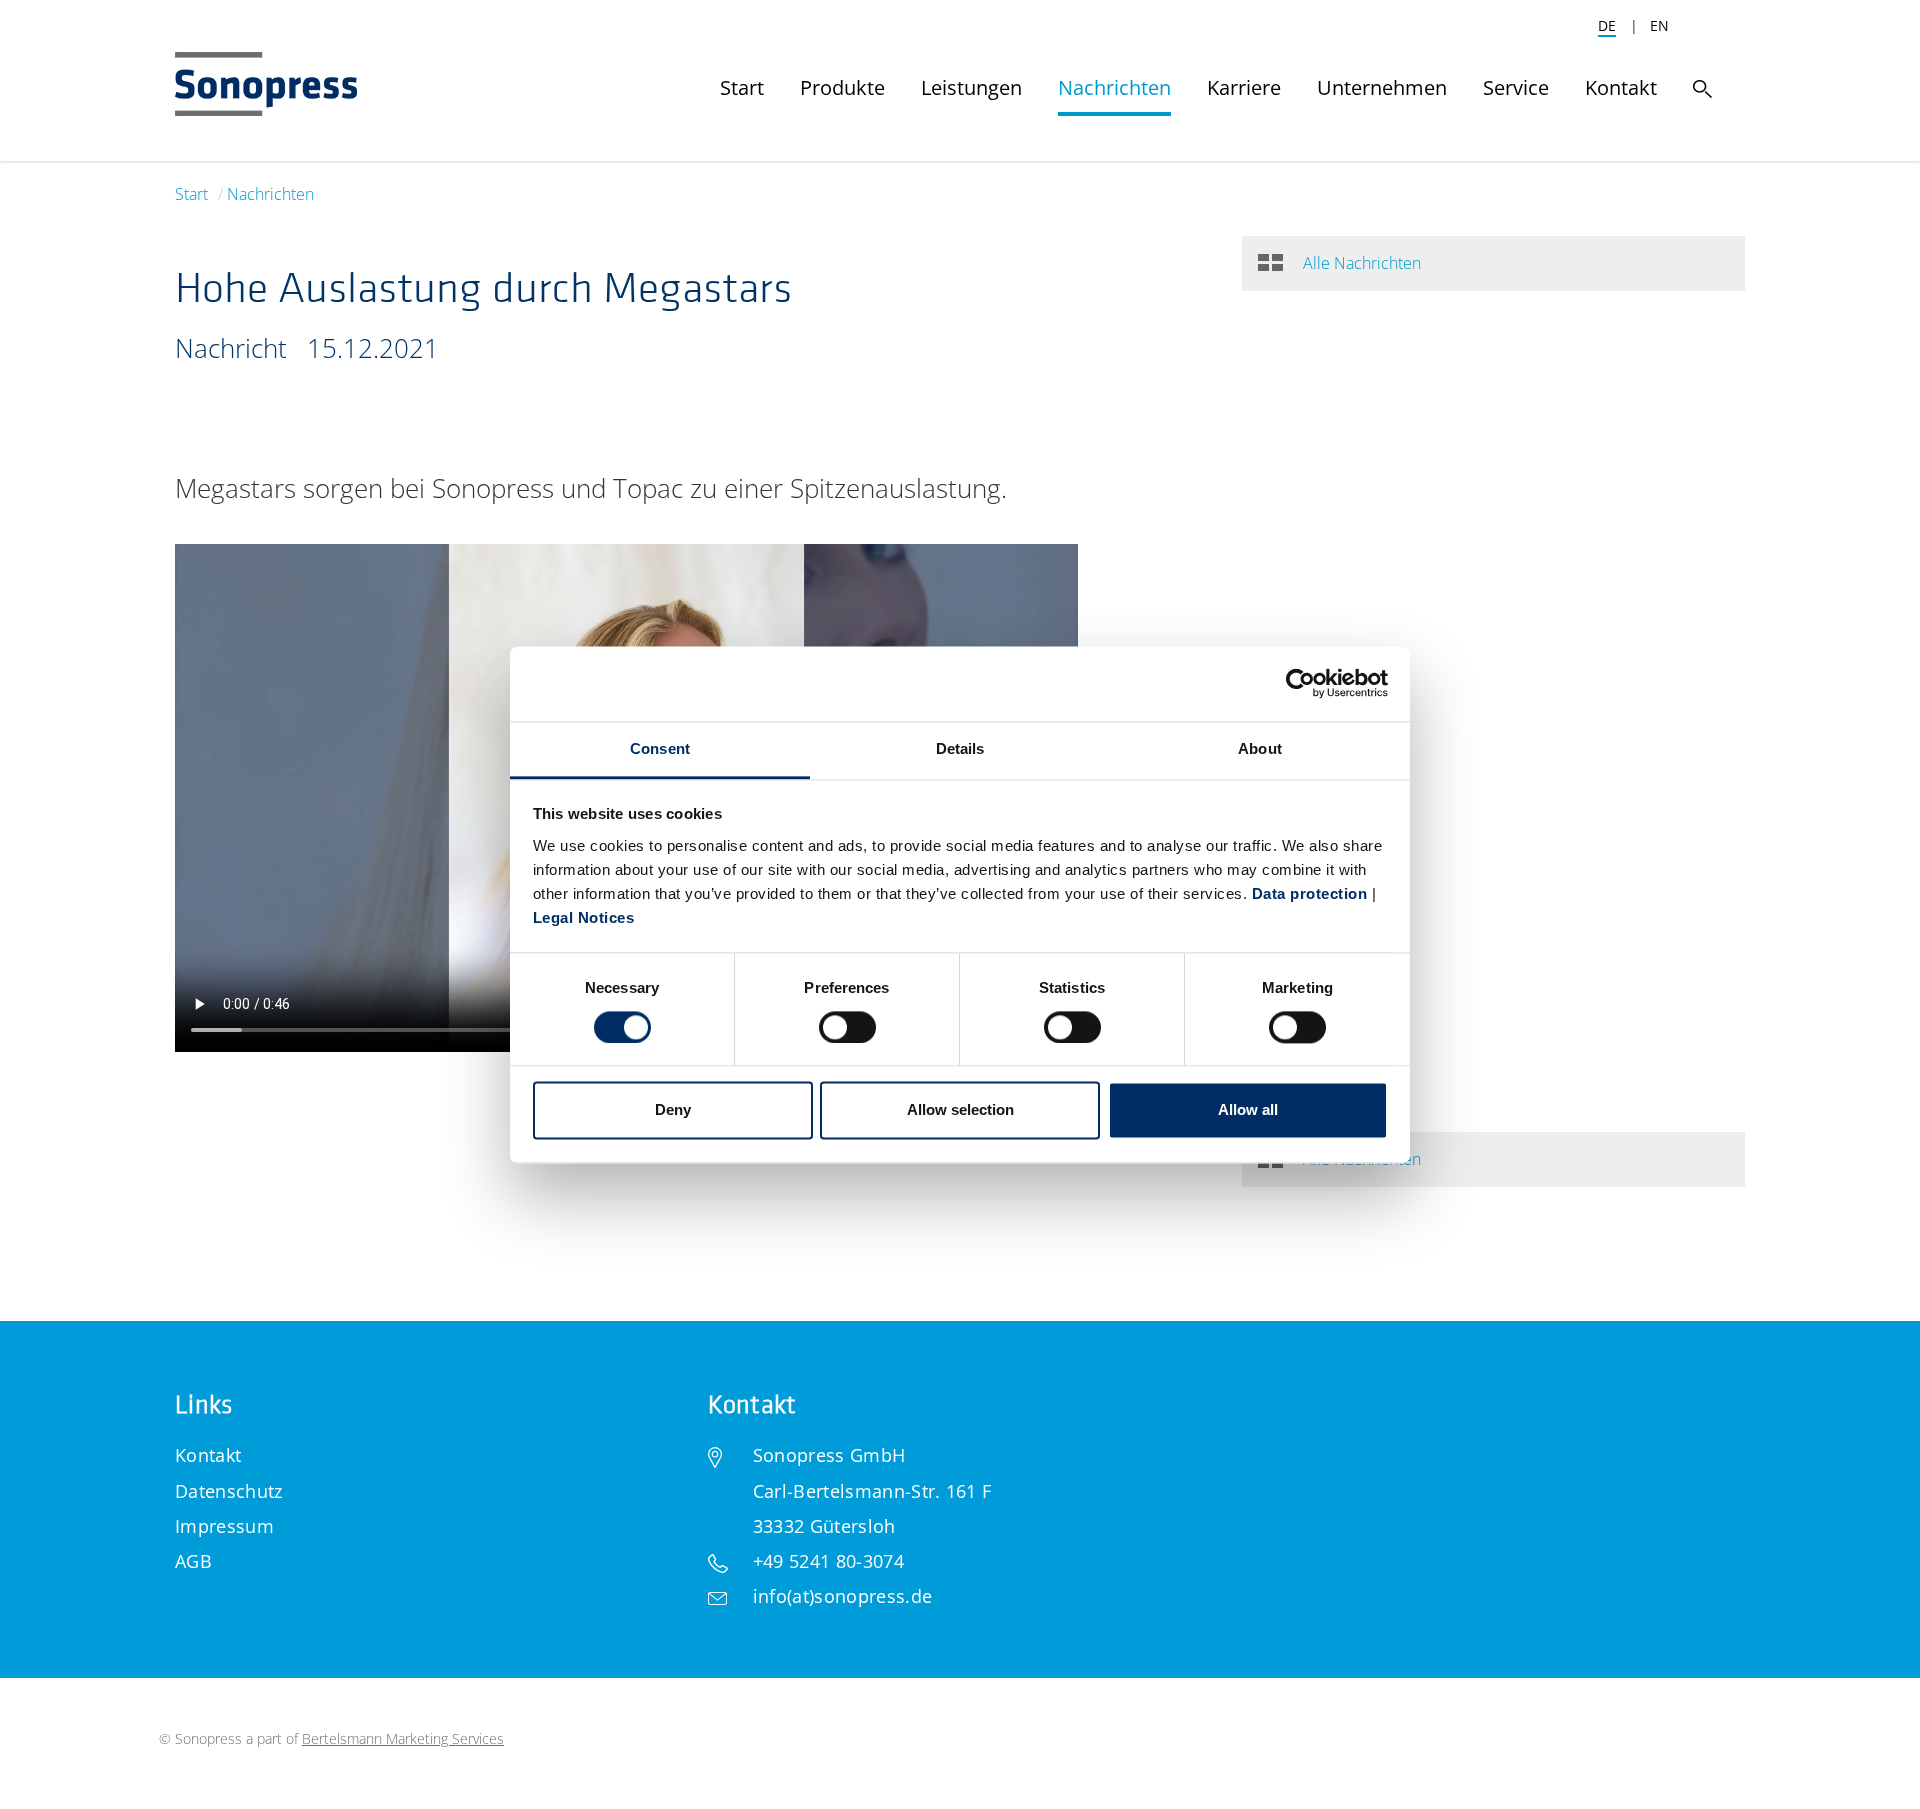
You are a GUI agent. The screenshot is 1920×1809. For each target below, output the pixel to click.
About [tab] (1260, 748)
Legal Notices (584, 917)
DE (1607, 25)
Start (191, 194)
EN (1659, 25)
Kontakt (208, 1455)
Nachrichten (270, 194)
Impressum (224, 1526)
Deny (673, 1110)
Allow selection (960, 1110)
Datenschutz (229, 1491)
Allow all (1248, 1110)
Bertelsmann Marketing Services (403, 1738)
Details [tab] (960, 748)
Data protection (1310, 893)
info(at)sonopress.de (842, 1596)
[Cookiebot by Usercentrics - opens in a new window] (1300, 683)
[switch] (847, 1027)
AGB (193, 1561)
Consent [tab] (660, 748)
